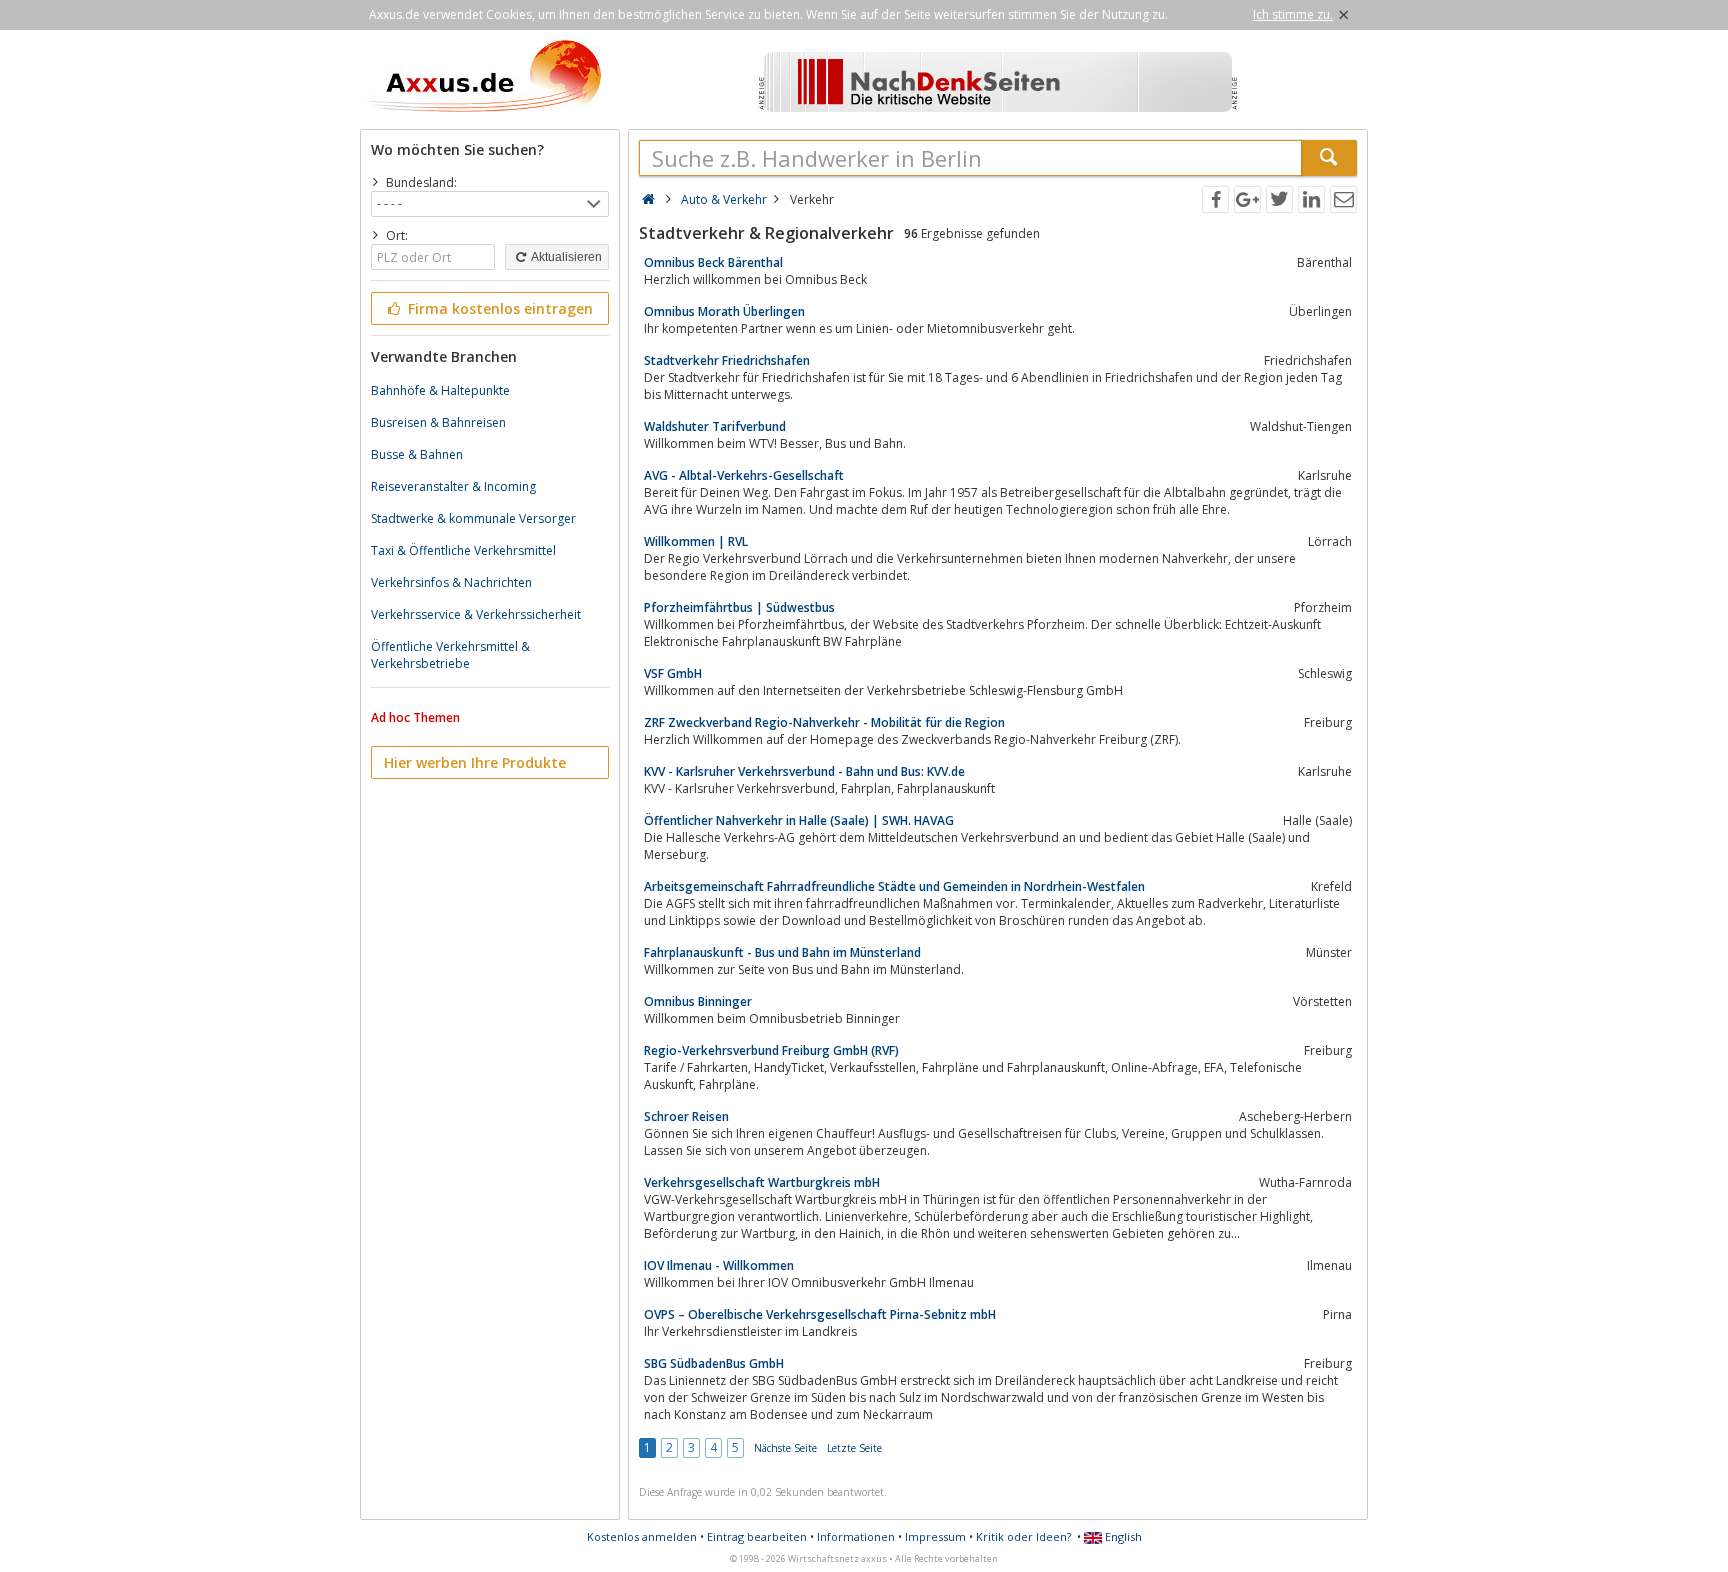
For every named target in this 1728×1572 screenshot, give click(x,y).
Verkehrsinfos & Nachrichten (451, 582)
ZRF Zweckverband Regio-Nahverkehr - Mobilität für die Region (824, 722)
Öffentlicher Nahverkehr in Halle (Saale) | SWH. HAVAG (799, 820)
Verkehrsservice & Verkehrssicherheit (476, 614)
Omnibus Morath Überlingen (724, 311)
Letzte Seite (854, 1448)
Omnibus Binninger (698, 1001)
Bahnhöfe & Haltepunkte (440, 390)
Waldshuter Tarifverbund (715, 426)
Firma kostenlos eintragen (498, 308)
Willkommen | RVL (696, 541)
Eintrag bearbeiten (757, 1536)
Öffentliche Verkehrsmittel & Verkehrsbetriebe (450, 655)
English (1122, 1536)
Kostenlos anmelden (642, 1536)
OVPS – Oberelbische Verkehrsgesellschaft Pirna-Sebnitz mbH (820, 1314)
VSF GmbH (673, 673)
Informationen (856, 1536)
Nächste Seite (785, 1448)
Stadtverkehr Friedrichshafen (727, 360)
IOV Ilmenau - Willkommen (719, 1265)
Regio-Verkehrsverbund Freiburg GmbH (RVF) (771, 1050)
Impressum (935, 1536)
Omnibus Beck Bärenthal (713, 262)
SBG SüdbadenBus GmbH (714, 1363)
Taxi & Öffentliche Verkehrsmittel (463, 550)
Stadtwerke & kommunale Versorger (473, 518)
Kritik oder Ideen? (1023, 1536)
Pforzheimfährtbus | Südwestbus (739, 607)
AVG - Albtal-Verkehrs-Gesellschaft (744, 475)
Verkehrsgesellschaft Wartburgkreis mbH (762, 1182)
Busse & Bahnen (417, 454)
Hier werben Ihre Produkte (475, 762)
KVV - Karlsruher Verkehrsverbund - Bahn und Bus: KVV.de (804, 771)
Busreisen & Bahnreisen (438, 422)
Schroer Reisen (686, 1116)
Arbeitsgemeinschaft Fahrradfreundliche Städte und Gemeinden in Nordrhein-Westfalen (894, 886)
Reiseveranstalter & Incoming (453, 486)
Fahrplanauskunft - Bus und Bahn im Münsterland (782, 952)
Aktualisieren (565, 257)
